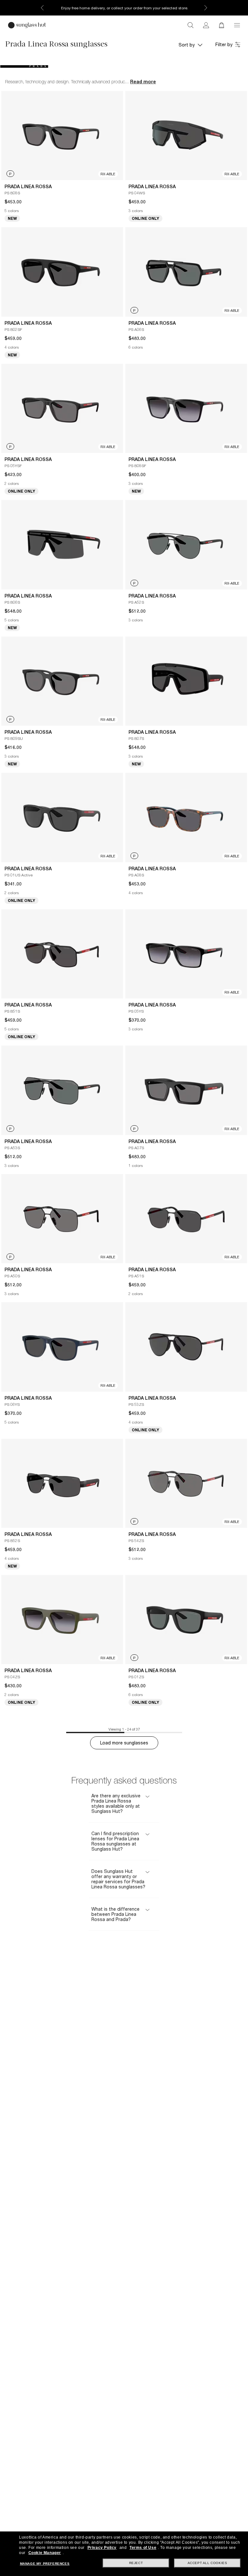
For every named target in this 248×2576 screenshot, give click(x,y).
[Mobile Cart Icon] (222, 25)
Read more (143, 82)
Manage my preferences (45, 2564)
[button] (237, 25)
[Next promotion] (206, 8)
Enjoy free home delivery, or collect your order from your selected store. (124, 8)
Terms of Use (143, 2548)
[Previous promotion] (42, 8)
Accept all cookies (207, 2563)
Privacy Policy (102, 2548)
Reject (136, 2563)
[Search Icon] (191, 25)
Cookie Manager (45, 2553)
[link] (206, 25)
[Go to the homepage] (27, 25)
